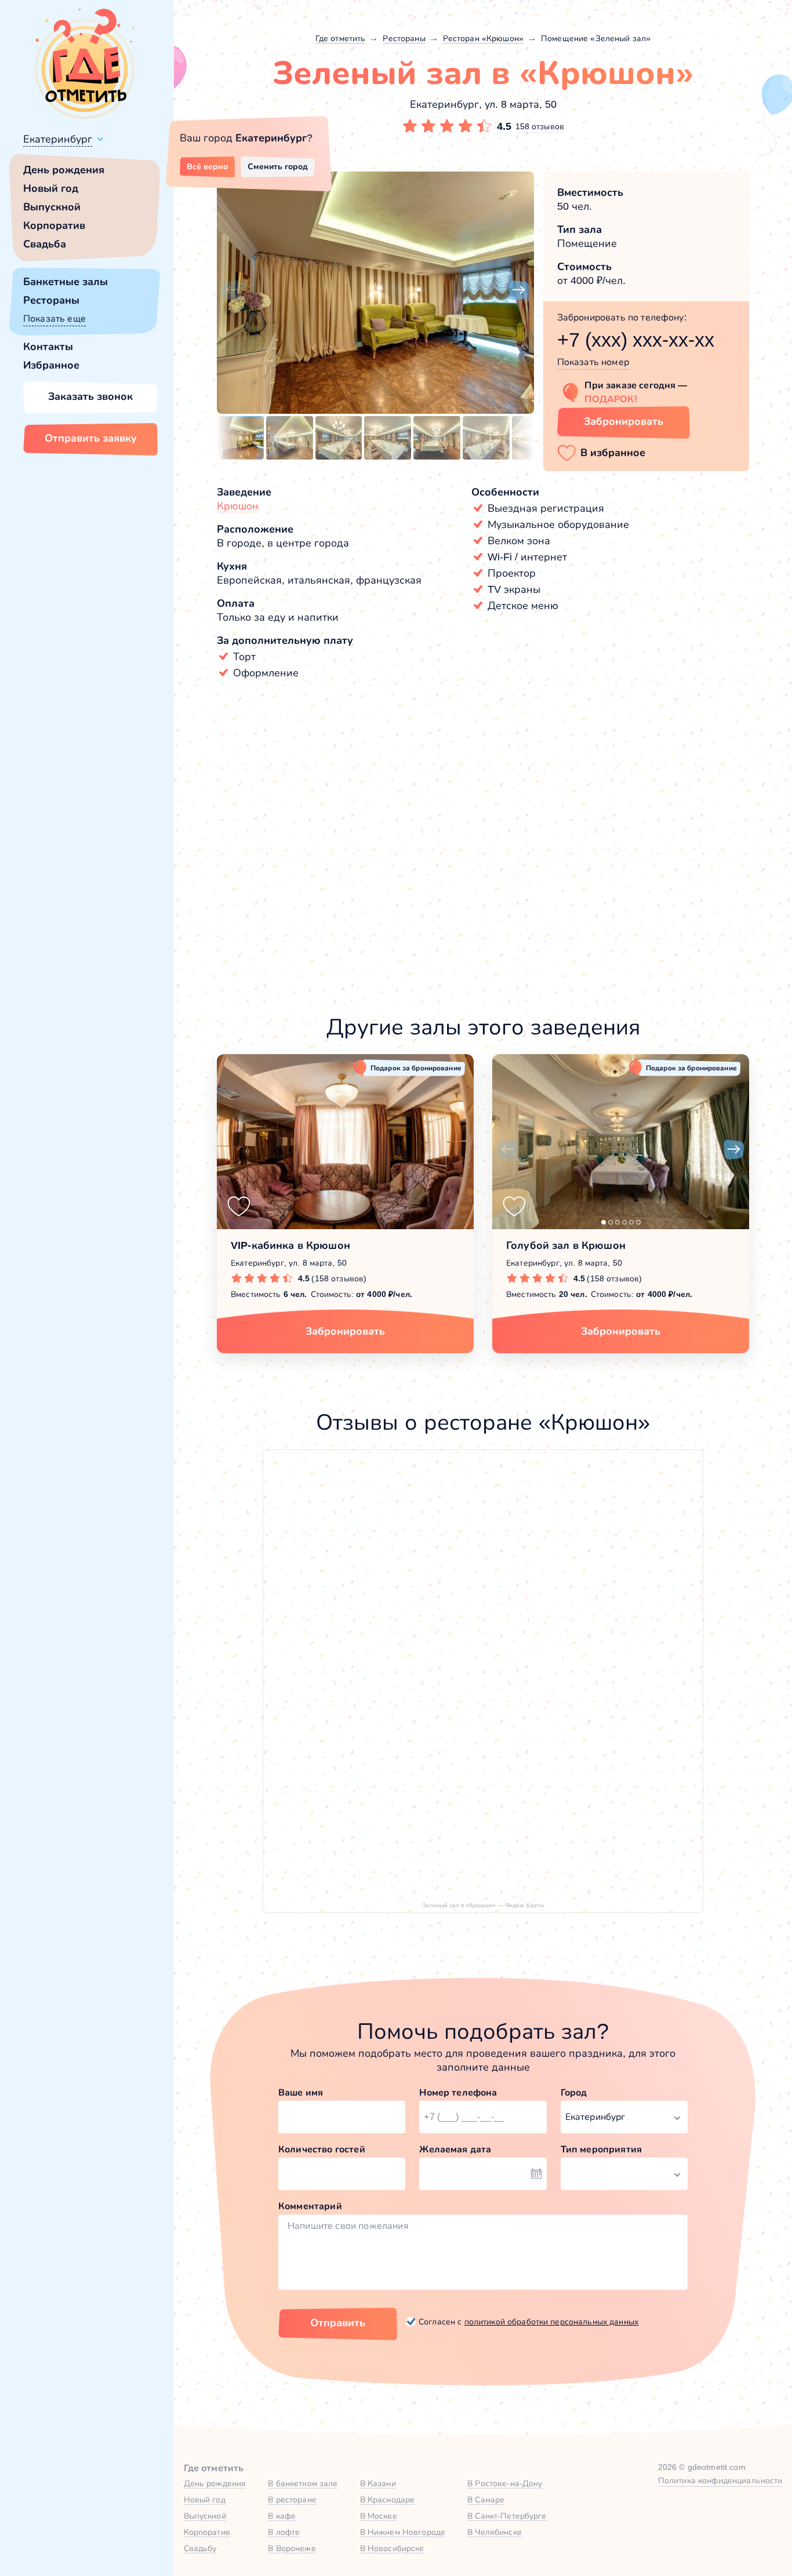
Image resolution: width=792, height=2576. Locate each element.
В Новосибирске (392, 2548)
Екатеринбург (58, 139)
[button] (232, 290)
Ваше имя (301, 2092)
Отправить (338, 2323)
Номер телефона (458, 2092)
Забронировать (624, 421)
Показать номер (593, 362)
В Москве (379, 2516)
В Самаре (486, 2500)
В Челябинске (495, 2532)
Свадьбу (200, 2548)
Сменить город (278, 166)
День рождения (64, 170)
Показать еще (55, 318)
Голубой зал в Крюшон (566, 1245)
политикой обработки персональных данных (551, 2322)
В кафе (282, 2516)
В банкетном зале (303, 2483)
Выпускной (52, 207)
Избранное (51, 365)
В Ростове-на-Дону (505, 2483)
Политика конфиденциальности (720, 2480)
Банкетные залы (66, 282)
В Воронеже (292, 2548)
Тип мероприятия (601, 2149)
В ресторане (292, 2500)
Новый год (51, 188)
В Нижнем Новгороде (403, 2532)
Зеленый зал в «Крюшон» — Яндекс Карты (483, 1905)
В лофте (284, 2532)
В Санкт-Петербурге (507, 2516)
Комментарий (310, 2206)
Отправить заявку (91, 438)
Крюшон (238, 506)
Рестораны (51, 300)
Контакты (48, 347)
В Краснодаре (388, 2500)
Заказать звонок (90, 396)
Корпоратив (54, 225)
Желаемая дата (455, 2149)
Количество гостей (322, 2149)
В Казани (378, 2483)
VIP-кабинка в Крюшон (290, 1245)
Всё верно (207, 166)
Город (574, 2092)
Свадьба (45, 244)
